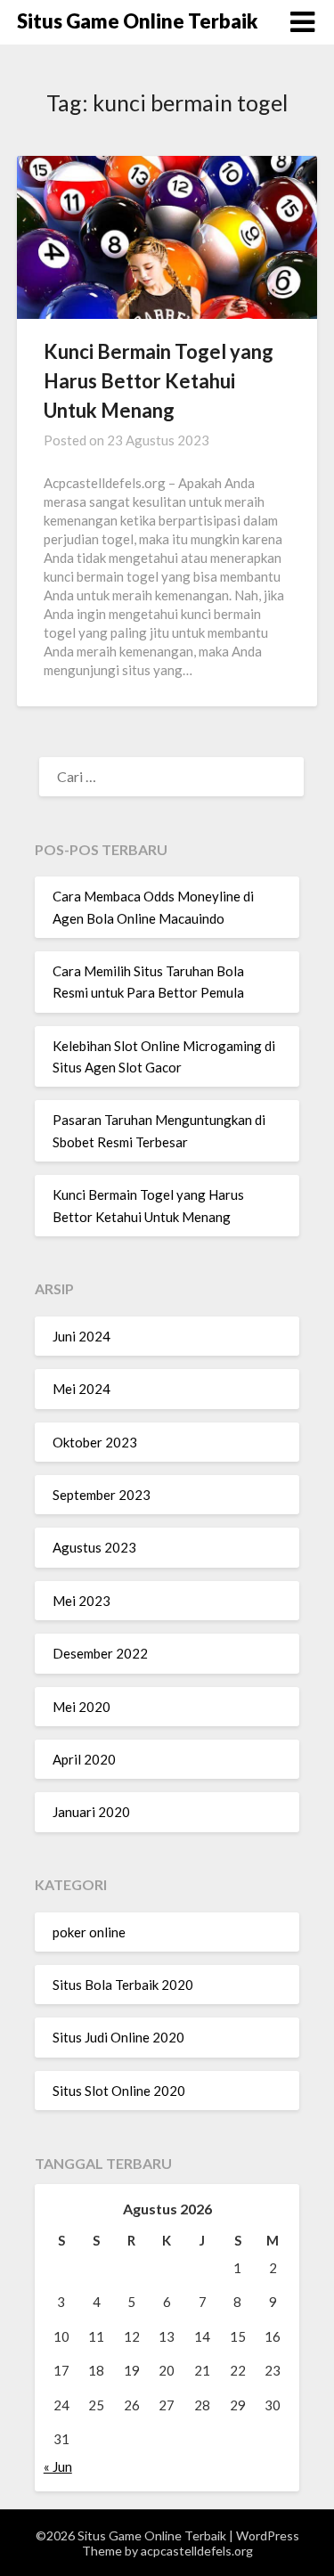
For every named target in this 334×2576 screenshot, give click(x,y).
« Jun (58, 2466)
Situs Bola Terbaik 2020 (123, 1985)
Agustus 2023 (94, 1547)
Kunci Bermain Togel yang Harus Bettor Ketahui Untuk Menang (159, 381)
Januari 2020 (91, 1812)
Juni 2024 (81, 1336)
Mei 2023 (81, 1601)
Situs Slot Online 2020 (119, 2091)
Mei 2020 (81, 1707)
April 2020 (84, 1759)
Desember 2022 (100, 1653)
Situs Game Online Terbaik (137, 21)
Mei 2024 (81, 1389)
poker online (89, 1932)
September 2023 (102, 1495)
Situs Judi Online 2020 (118, 2037)
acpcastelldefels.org (197, 2551)
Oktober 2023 (95, 1442)
